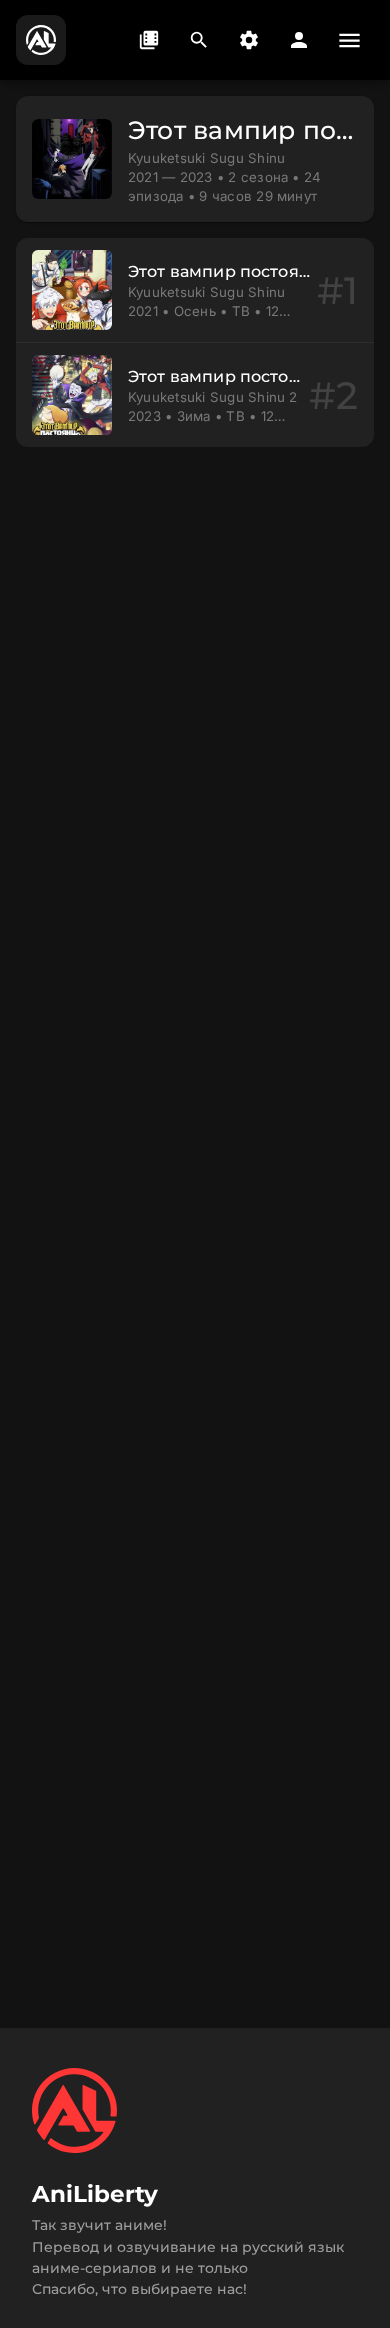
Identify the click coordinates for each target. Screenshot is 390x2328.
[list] (195, 342)
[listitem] (195, 290)
